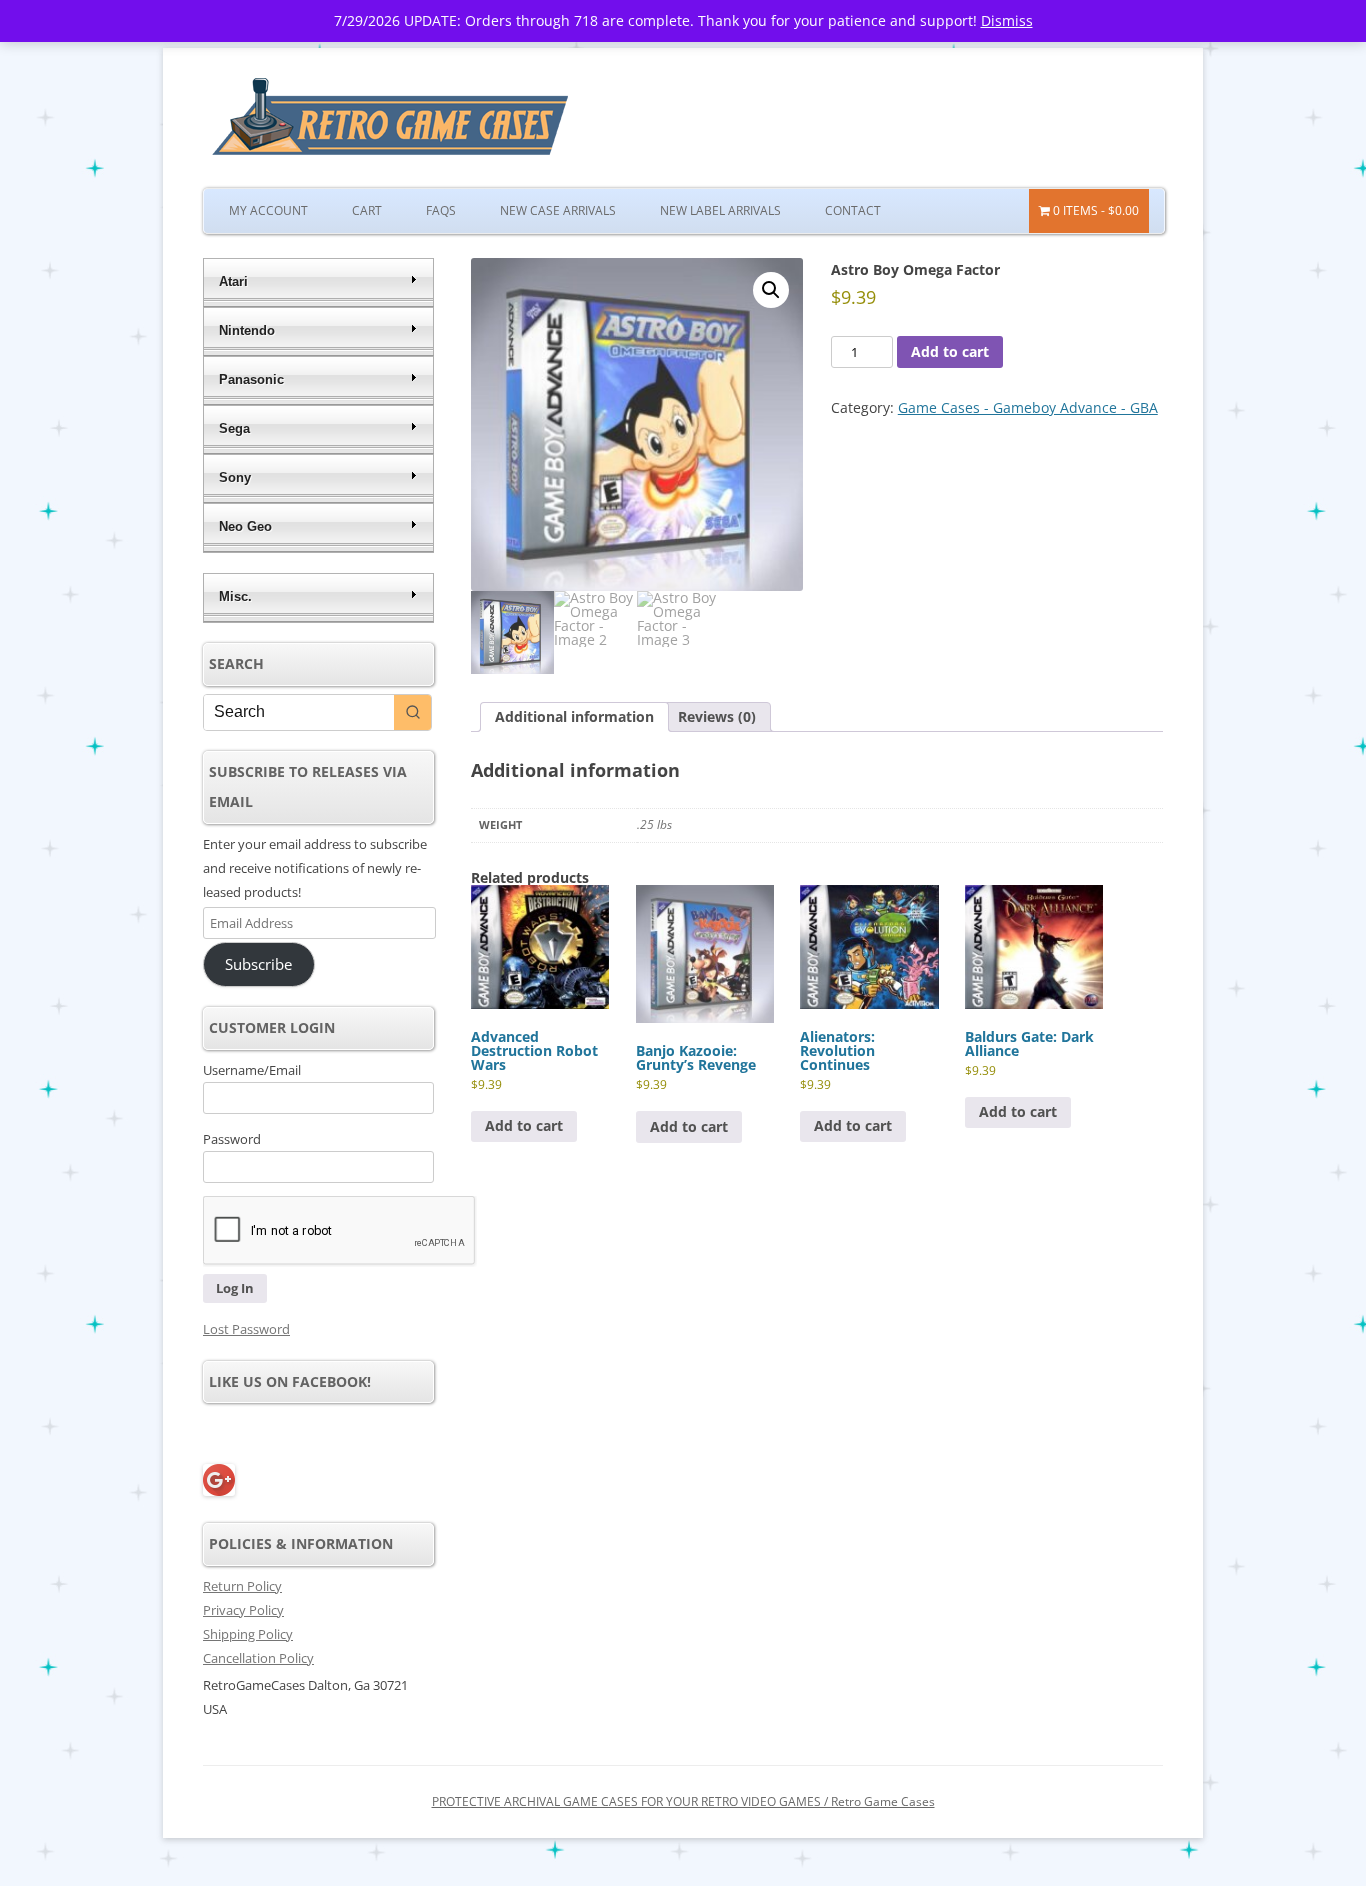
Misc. (235, 596)
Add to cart (950, 351)
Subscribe (258, 964)
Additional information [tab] (574, 716)
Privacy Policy (243, 1610)
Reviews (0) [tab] (717, 716)
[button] (771, 290)
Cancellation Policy (258, 1658)
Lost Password (246, 1329)
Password (232, 1139)
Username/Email (252, 1070)
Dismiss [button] (1007, 20)
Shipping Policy (248, 1634)
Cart (367, 210)
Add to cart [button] (524, 1125)
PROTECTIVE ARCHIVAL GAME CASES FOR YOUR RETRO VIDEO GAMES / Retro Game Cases (683, 1801)
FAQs (441, 210)
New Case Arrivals (558, 210)
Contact (853, 210)
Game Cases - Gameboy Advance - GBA (1028, 407)
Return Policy (242, 1586)
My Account (268, 210)
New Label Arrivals (720, 210)
